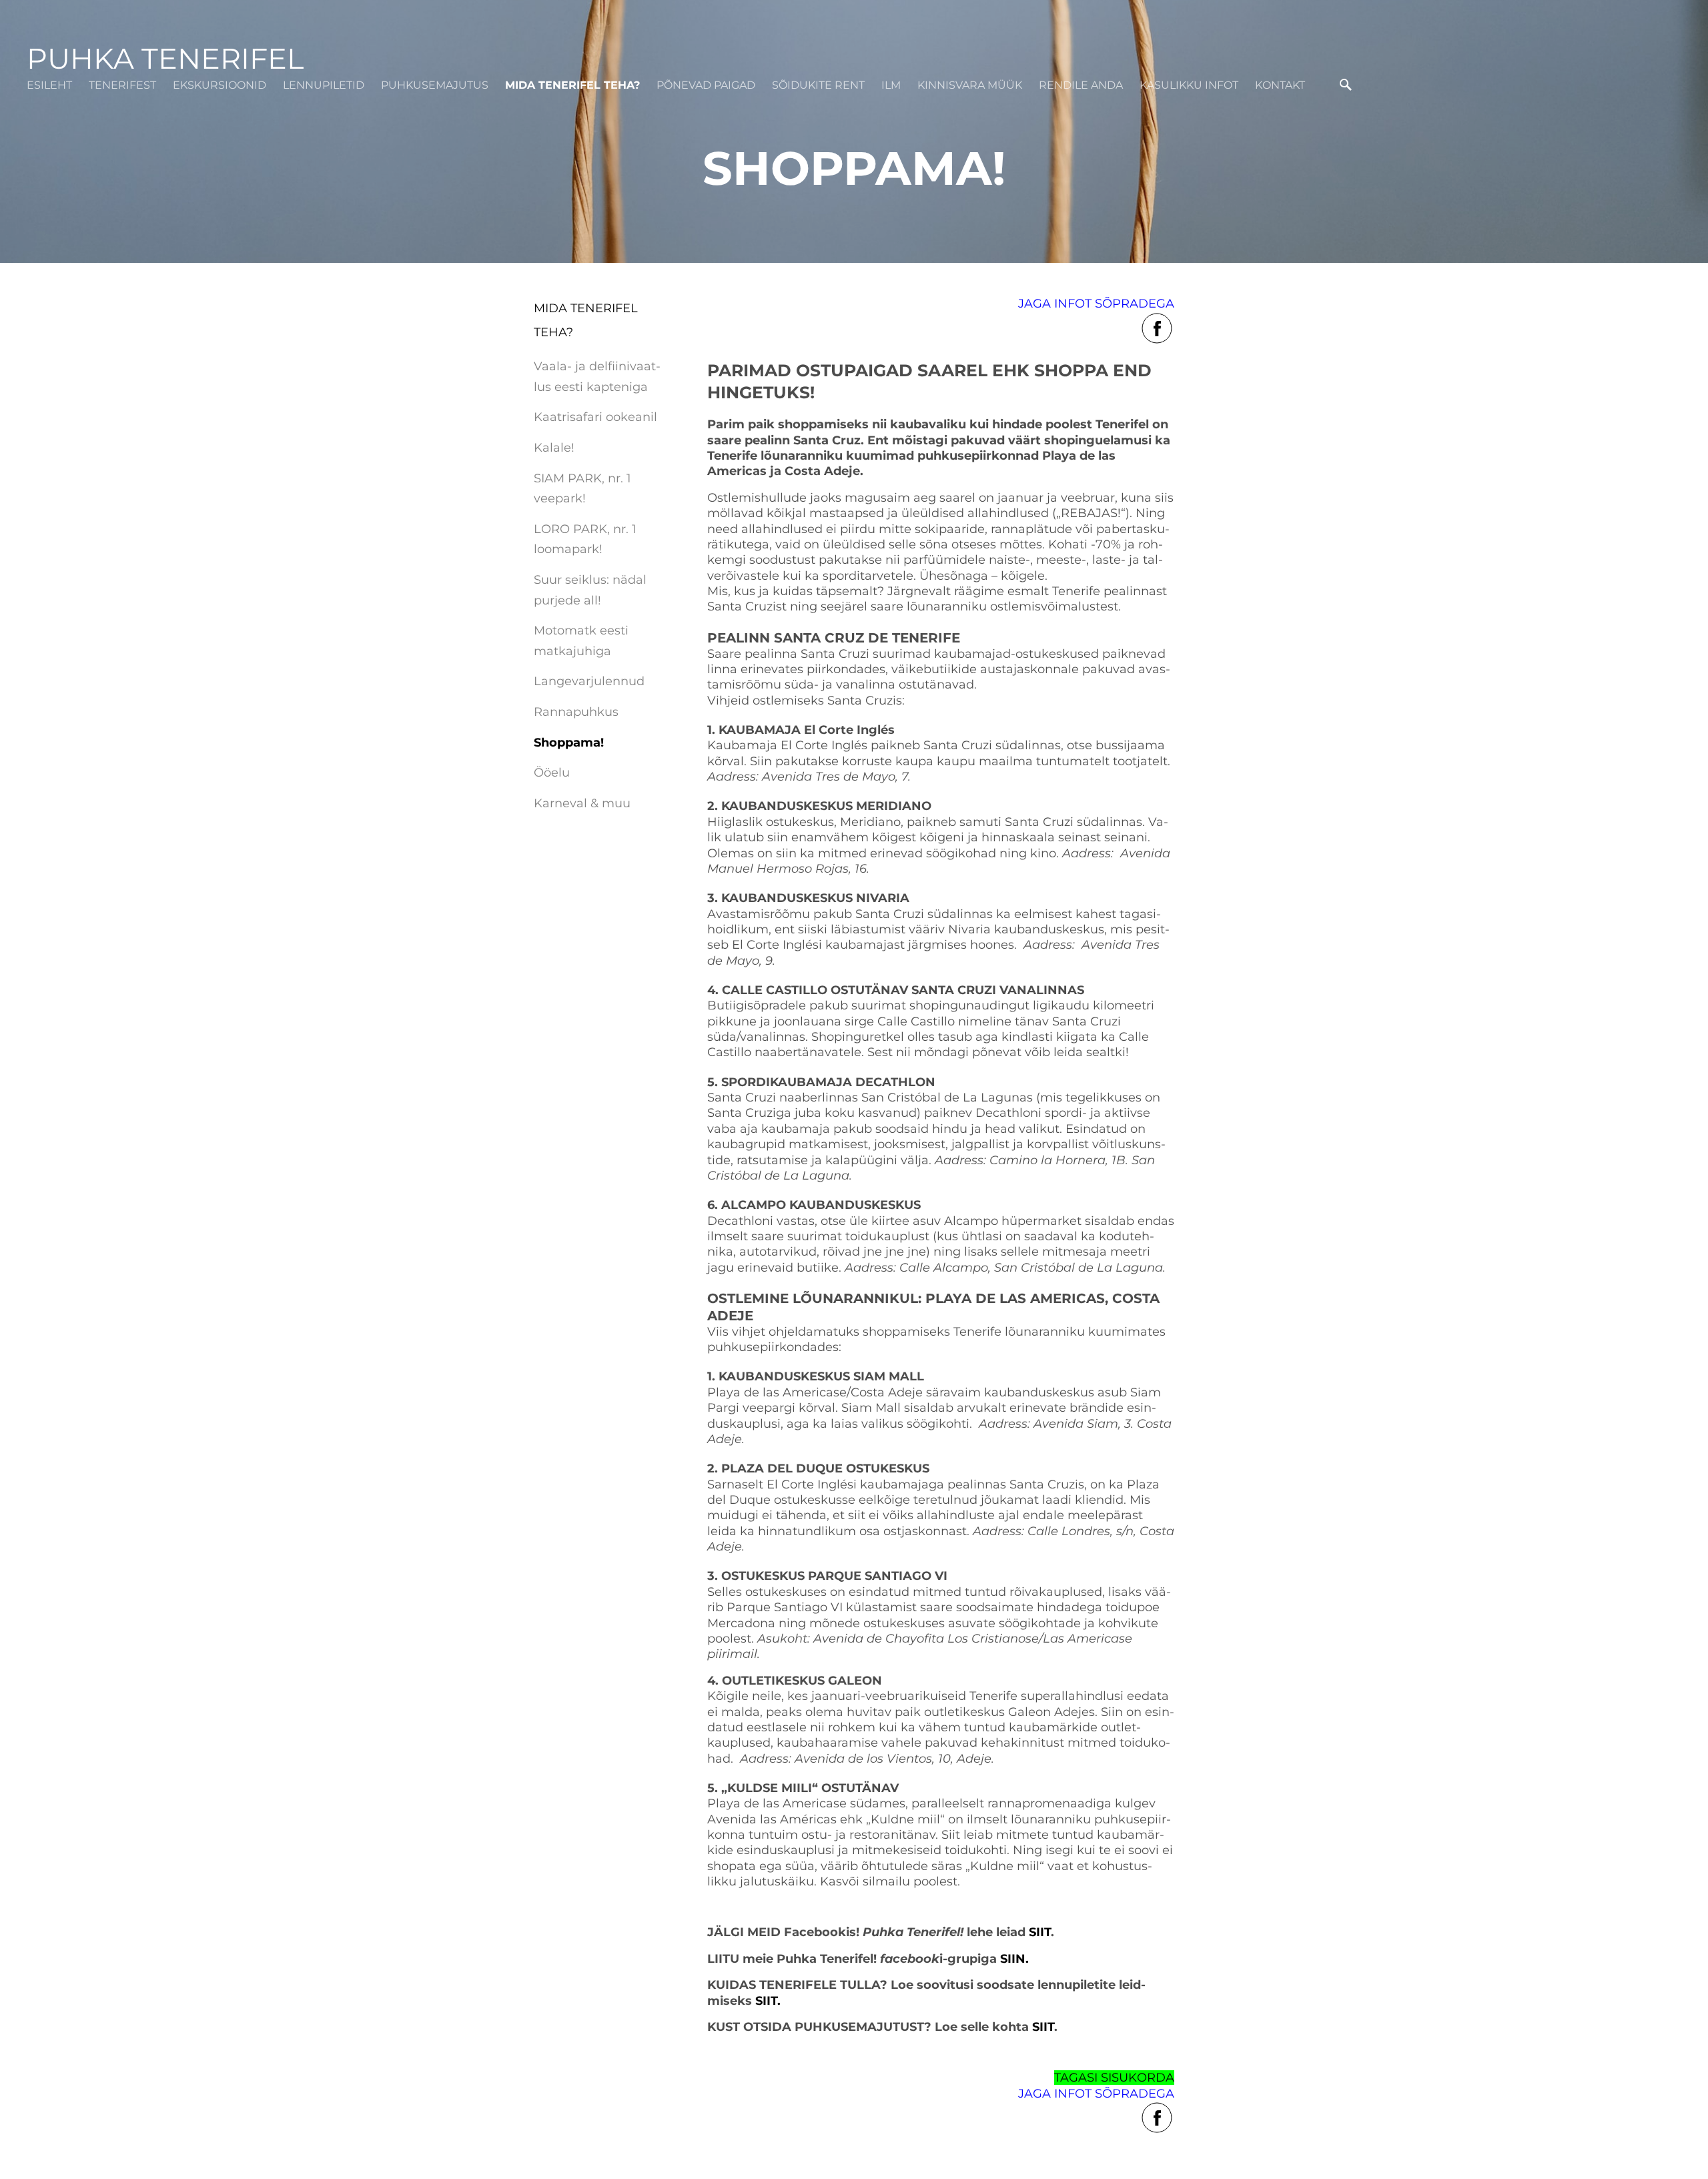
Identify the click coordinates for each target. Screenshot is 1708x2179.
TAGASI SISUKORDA (1114, 2078)
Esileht (49, 85)
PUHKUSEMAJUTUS (435, 85)
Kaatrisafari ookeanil (595, 417)
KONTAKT (1280, 85)
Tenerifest (122, 85)
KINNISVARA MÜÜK (970, 85)
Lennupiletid (324, 85)
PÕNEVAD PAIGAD (706, 85)
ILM (891, 85)
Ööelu (552, 773)
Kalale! (554, 448)
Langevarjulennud (589, 681)
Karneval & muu (582, 803)
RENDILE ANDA (1081, 85)
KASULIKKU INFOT (1189, 85)
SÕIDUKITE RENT (818, 85)
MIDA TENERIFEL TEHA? (572, 85)
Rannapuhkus (576, 712)
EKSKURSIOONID (220, 85)
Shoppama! (569, 743)
